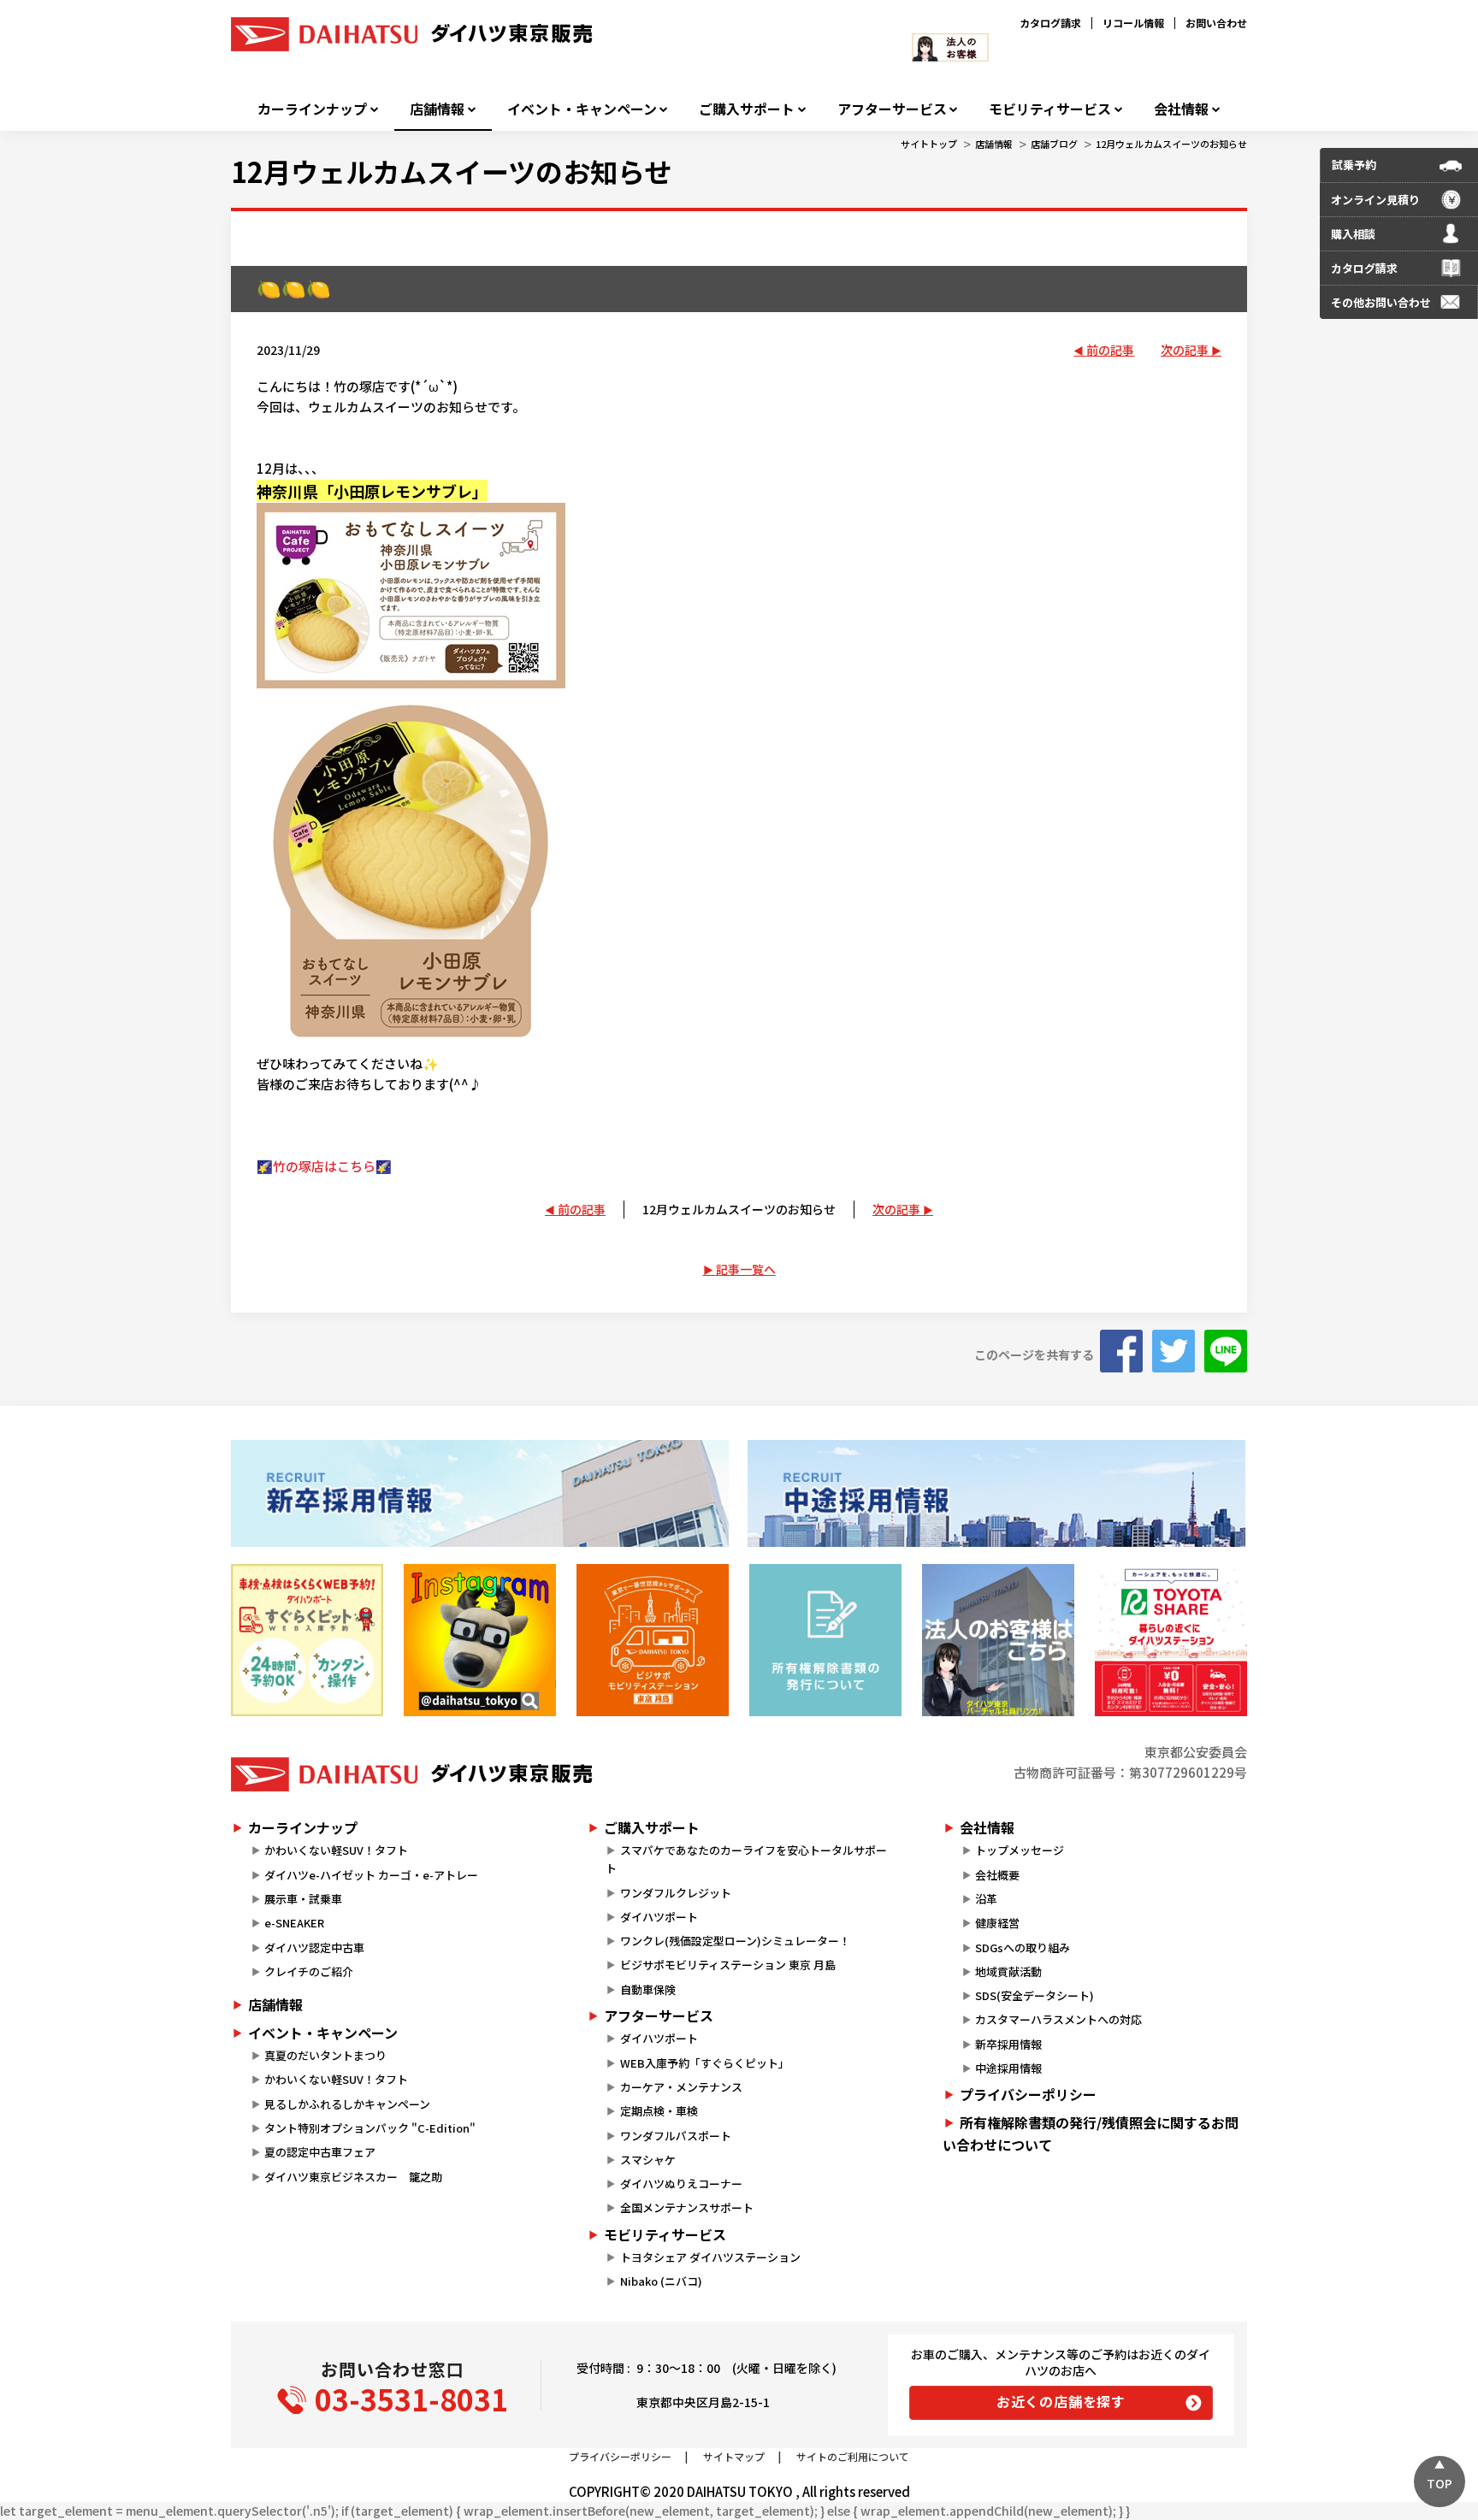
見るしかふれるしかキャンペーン (347, 2104)
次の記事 (1185, 350)
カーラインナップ (312, 109)
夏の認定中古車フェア (320, 2152)
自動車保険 (648, 1989)
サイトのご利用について (853, 2456)
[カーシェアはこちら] (1171, 1640)
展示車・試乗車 (303, 1899)
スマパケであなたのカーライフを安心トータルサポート (746, 1859)
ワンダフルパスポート (676, 2136)
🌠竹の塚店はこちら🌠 (324, 1166)
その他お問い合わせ (1381, 302)
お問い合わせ (1216, 23)
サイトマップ (734, 2456)
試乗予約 (1354, 165)
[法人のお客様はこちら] (998, 1640)
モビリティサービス (1050, 109)
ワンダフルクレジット (676, 1893)
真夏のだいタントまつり (325, 2055)
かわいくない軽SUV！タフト (336, 1850)
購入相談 (1353, 234)
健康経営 (997, 1923)
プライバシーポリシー (1028, 2094)
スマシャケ (648, 2160)
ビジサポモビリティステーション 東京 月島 (728, 1965)
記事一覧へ (746, 1269)
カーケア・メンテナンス (681, 2087)
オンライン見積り (1375, 200)
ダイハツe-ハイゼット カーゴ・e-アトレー (371, 1875)
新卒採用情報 (1008, 2044)
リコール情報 (1133, 23)
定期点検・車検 (659, 2111)
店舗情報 (437, 109)
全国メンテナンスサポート (687, 2207)
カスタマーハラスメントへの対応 (1058, 2019)
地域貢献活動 (1008, 1971)
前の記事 (1110, 350)
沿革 (986, 1899)
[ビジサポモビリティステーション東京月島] (653, 1640)
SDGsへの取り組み (1023, 1948)
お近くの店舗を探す (1061, 2401)
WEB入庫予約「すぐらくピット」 (705, 2063)
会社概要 (997, 1875)
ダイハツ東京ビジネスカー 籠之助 (353, 2177)
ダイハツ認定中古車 (314, 1948)
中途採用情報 (1008, 2068)
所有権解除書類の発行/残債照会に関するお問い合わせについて (1091, 2133)
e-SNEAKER (294, 1923)
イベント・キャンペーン (582, 109)
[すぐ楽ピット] (307, 1640)
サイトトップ (929, 144)
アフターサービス (892, 109)
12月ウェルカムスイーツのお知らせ (1171, 144)
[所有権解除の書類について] (825, 1640)
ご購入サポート (747, 109)
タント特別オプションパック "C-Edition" (370, 2128)
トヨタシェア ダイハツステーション (710, 2257)
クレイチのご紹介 (309, 1971)
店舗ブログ (1054, 144)
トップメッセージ (1020, 1850)
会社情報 (1181, 109)
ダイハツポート (659, 1917)
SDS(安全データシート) (1035, 1995)
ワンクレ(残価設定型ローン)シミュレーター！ (735, 1941)
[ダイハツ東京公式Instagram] (480, 1640)
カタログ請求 (1050, 23)
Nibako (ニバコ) (661, 2281)
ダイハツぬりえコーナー (681, 2184)
